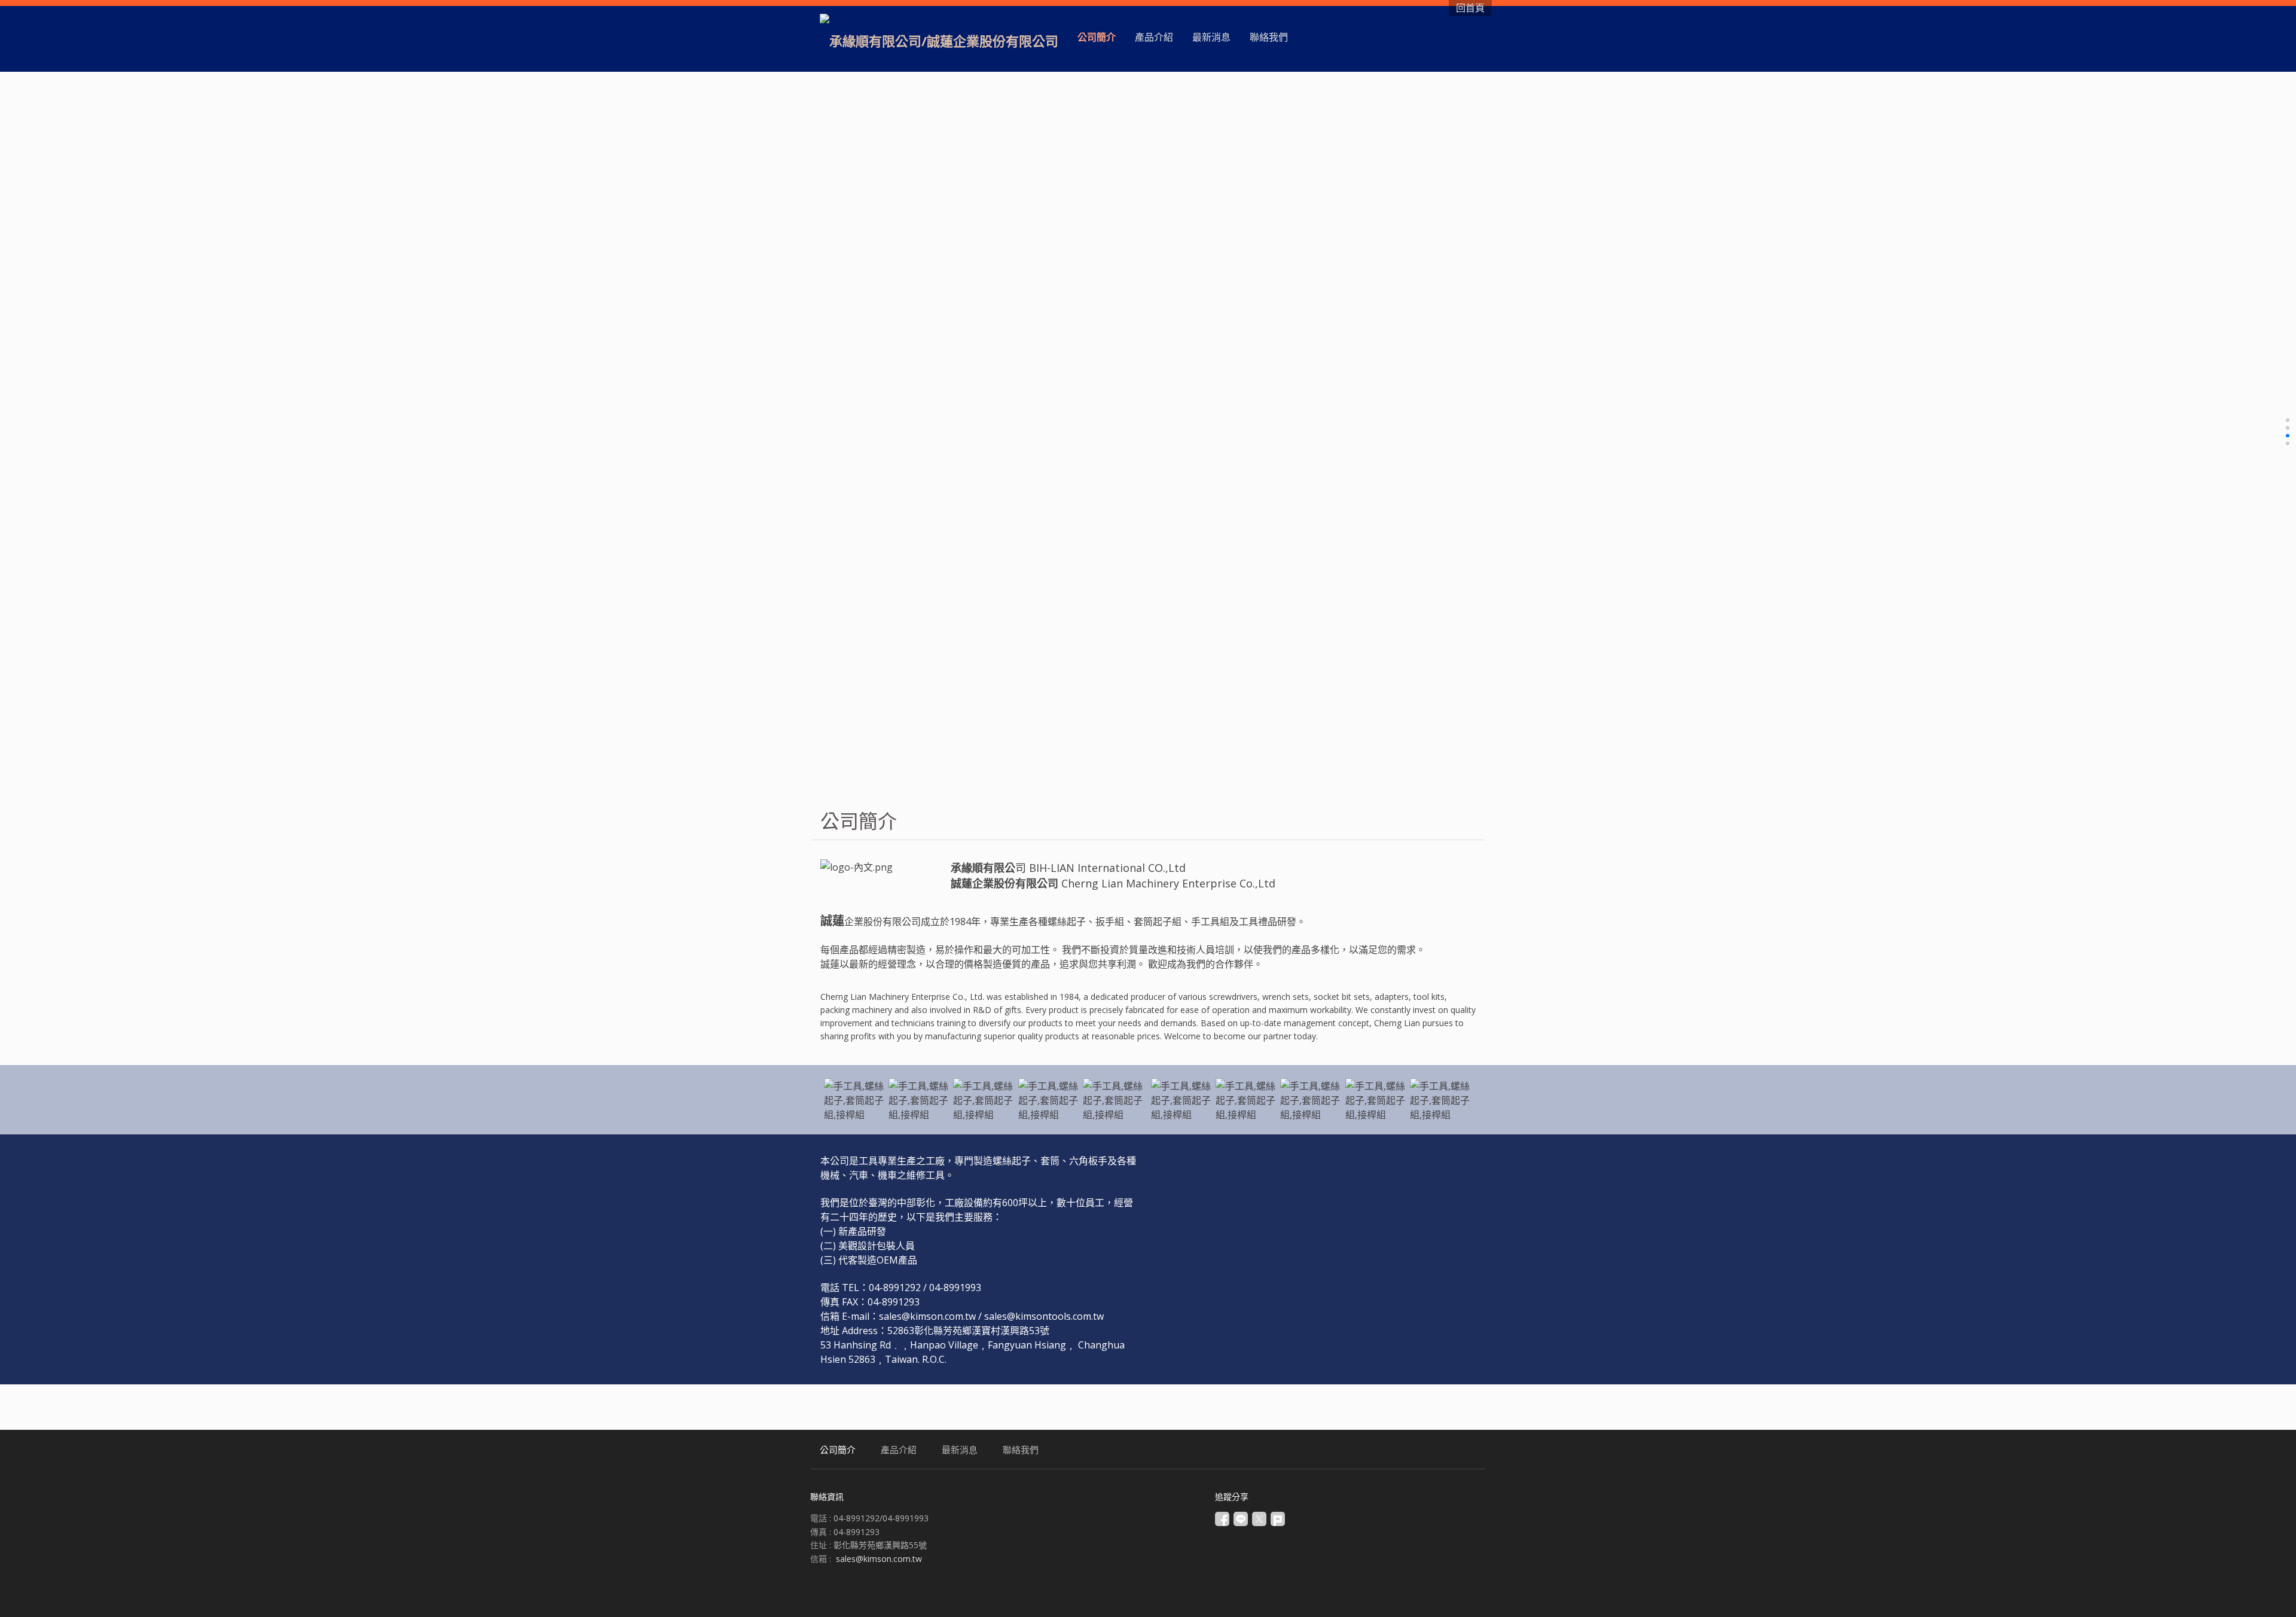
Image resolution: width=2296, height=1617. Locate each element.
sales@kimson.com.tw (879, 1559)
